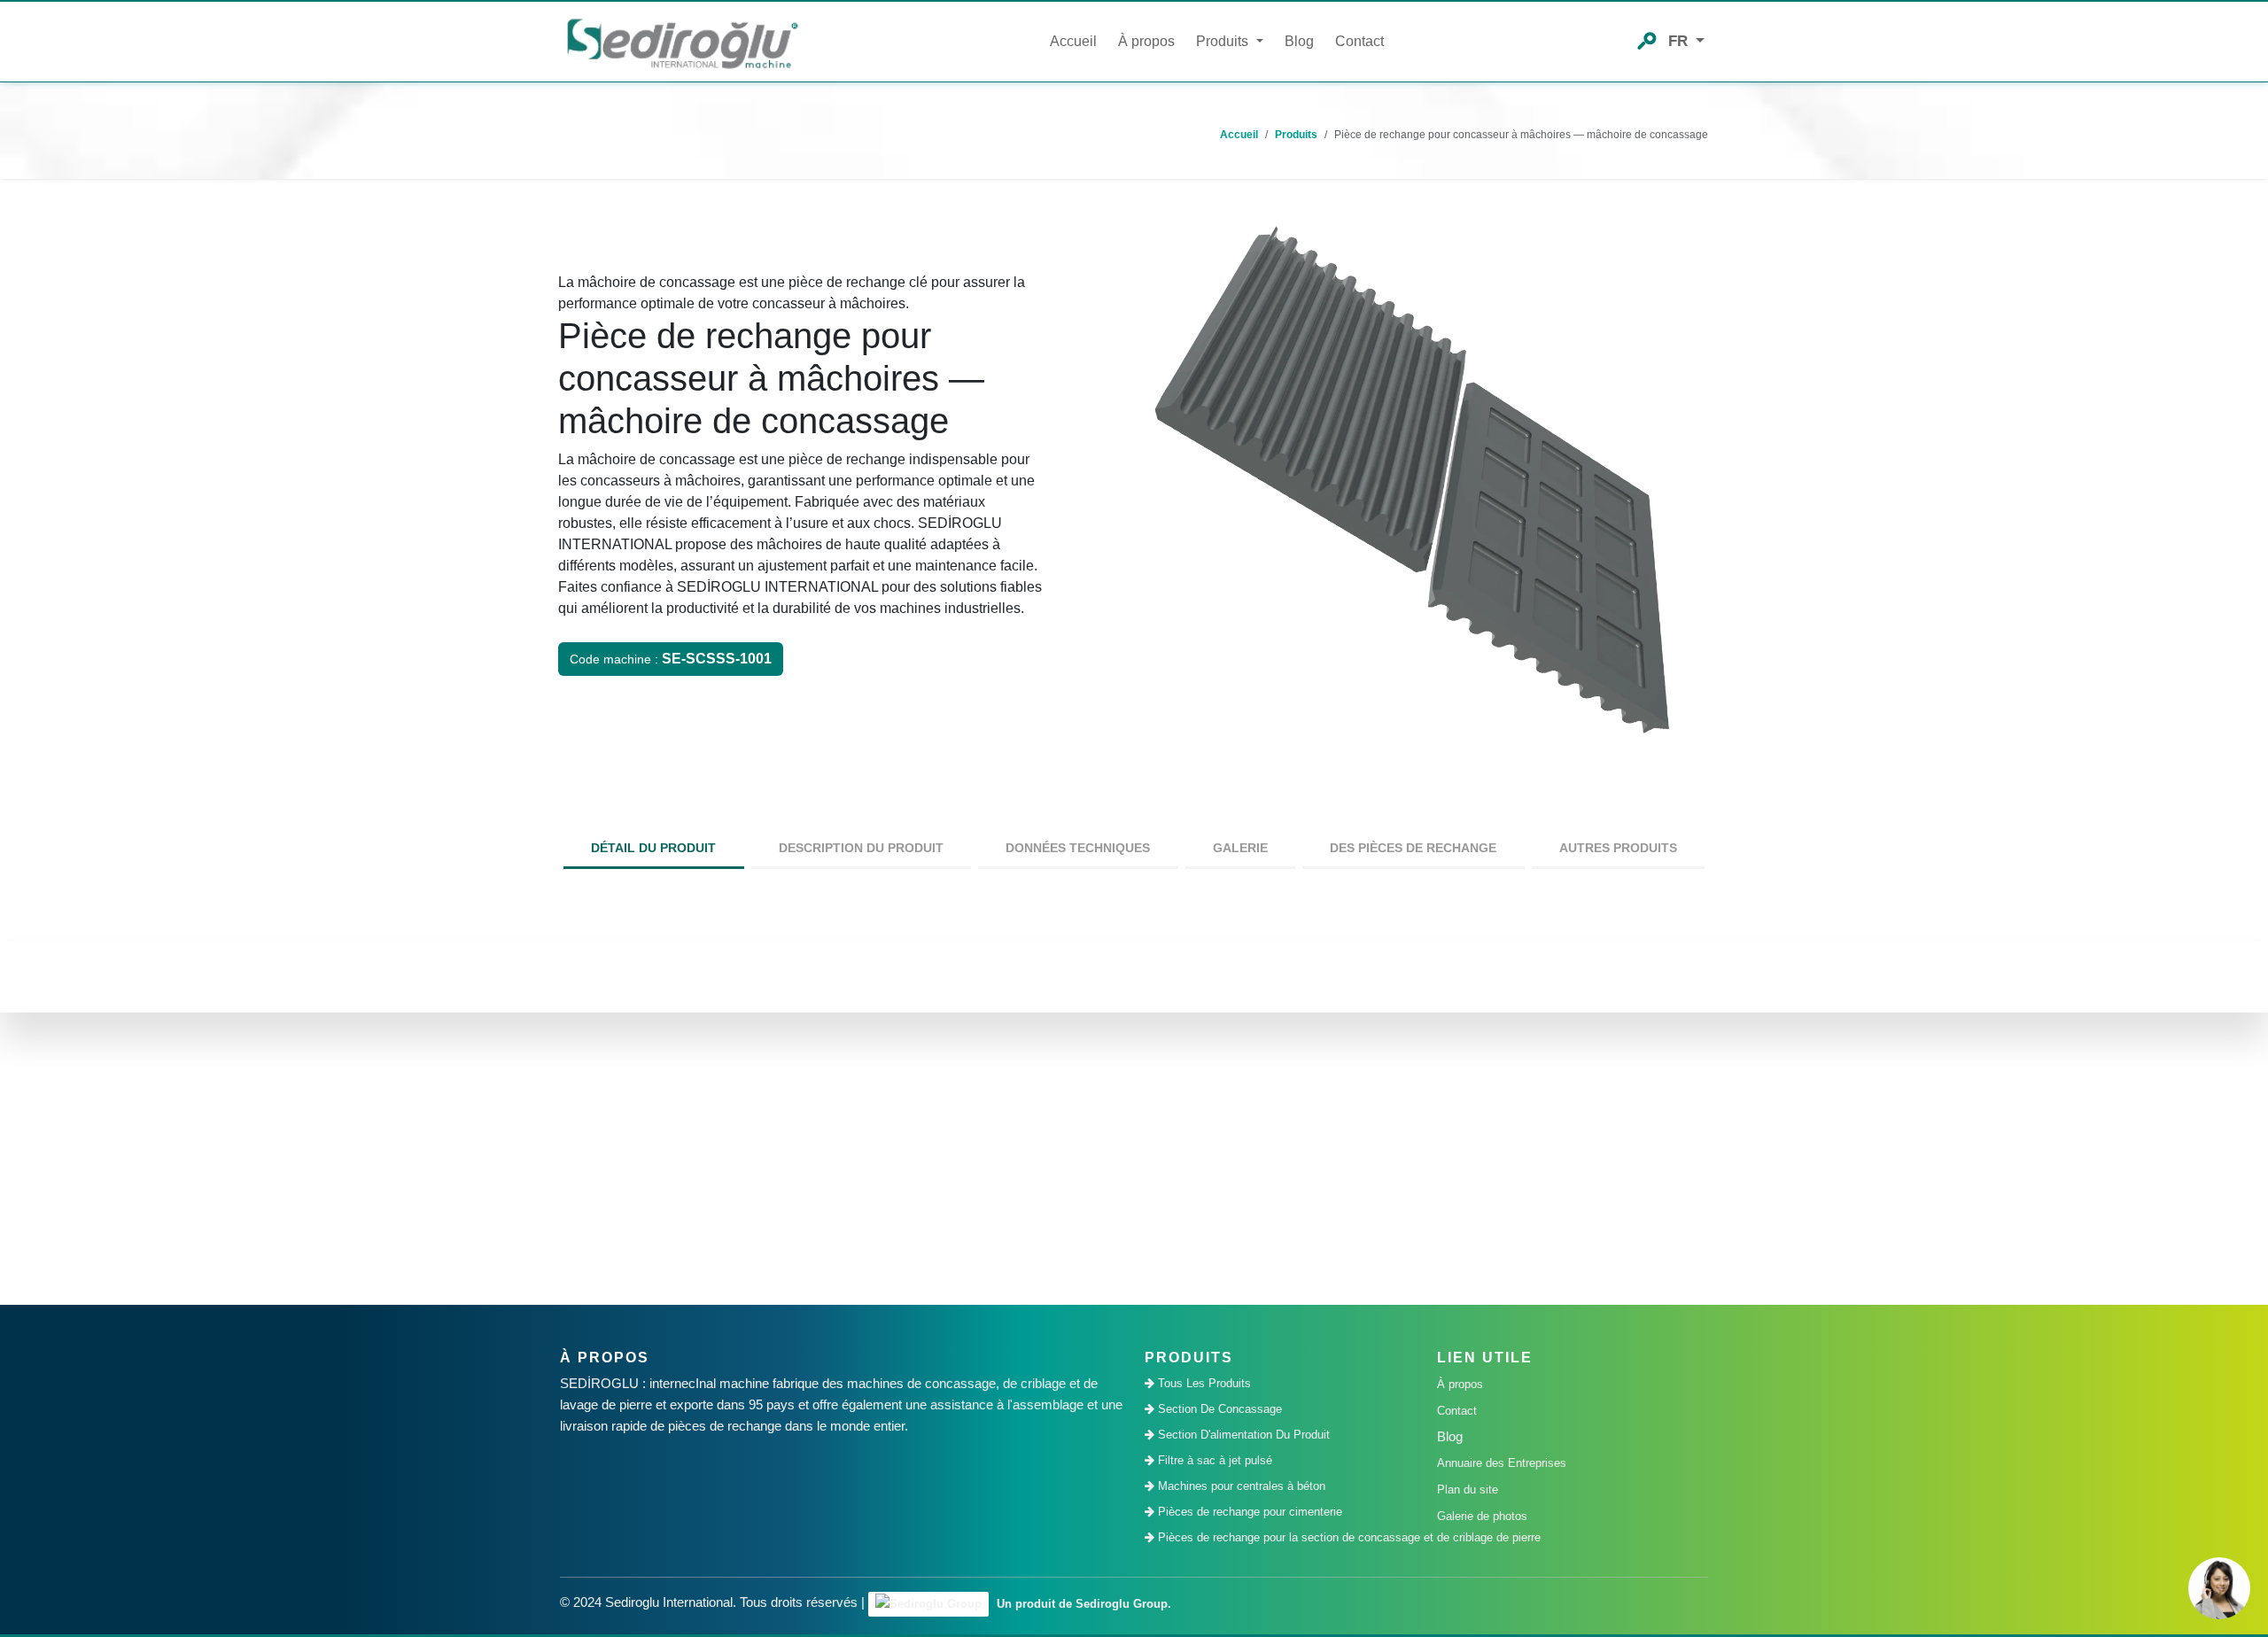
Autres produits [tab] (1618, 848)
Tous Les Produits (1203, 1383)
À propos (1146, 41)
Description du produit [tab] (861, 848)
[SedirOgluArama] (1647, 39)
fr (1680, 41)
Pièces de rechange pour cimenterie (1248, 1512)
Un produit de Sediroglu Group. (1082, 1604)
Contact (1359, 41)
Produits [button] (1224, 41)
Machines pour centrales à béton (1240, 1486)
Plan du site (1468, 1490)
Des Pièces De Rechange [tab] (1413, 848)
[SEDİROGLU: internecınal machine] (682, 42)
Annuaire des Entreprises (1502, 1463)
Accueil (1073, 41)
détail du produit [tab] (653, 848)
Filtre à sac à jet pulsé (1213, 1460)
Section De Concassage (1218, 1409)
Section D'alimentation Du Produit (1242, 1435)
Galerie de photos (1482, 1516)
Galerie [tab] (1240, 848)
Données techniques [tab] (1078, 848)
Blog (1299, 41)
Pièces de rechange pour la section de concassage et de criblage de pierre (1285, 1537)
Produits (1296, 135)
